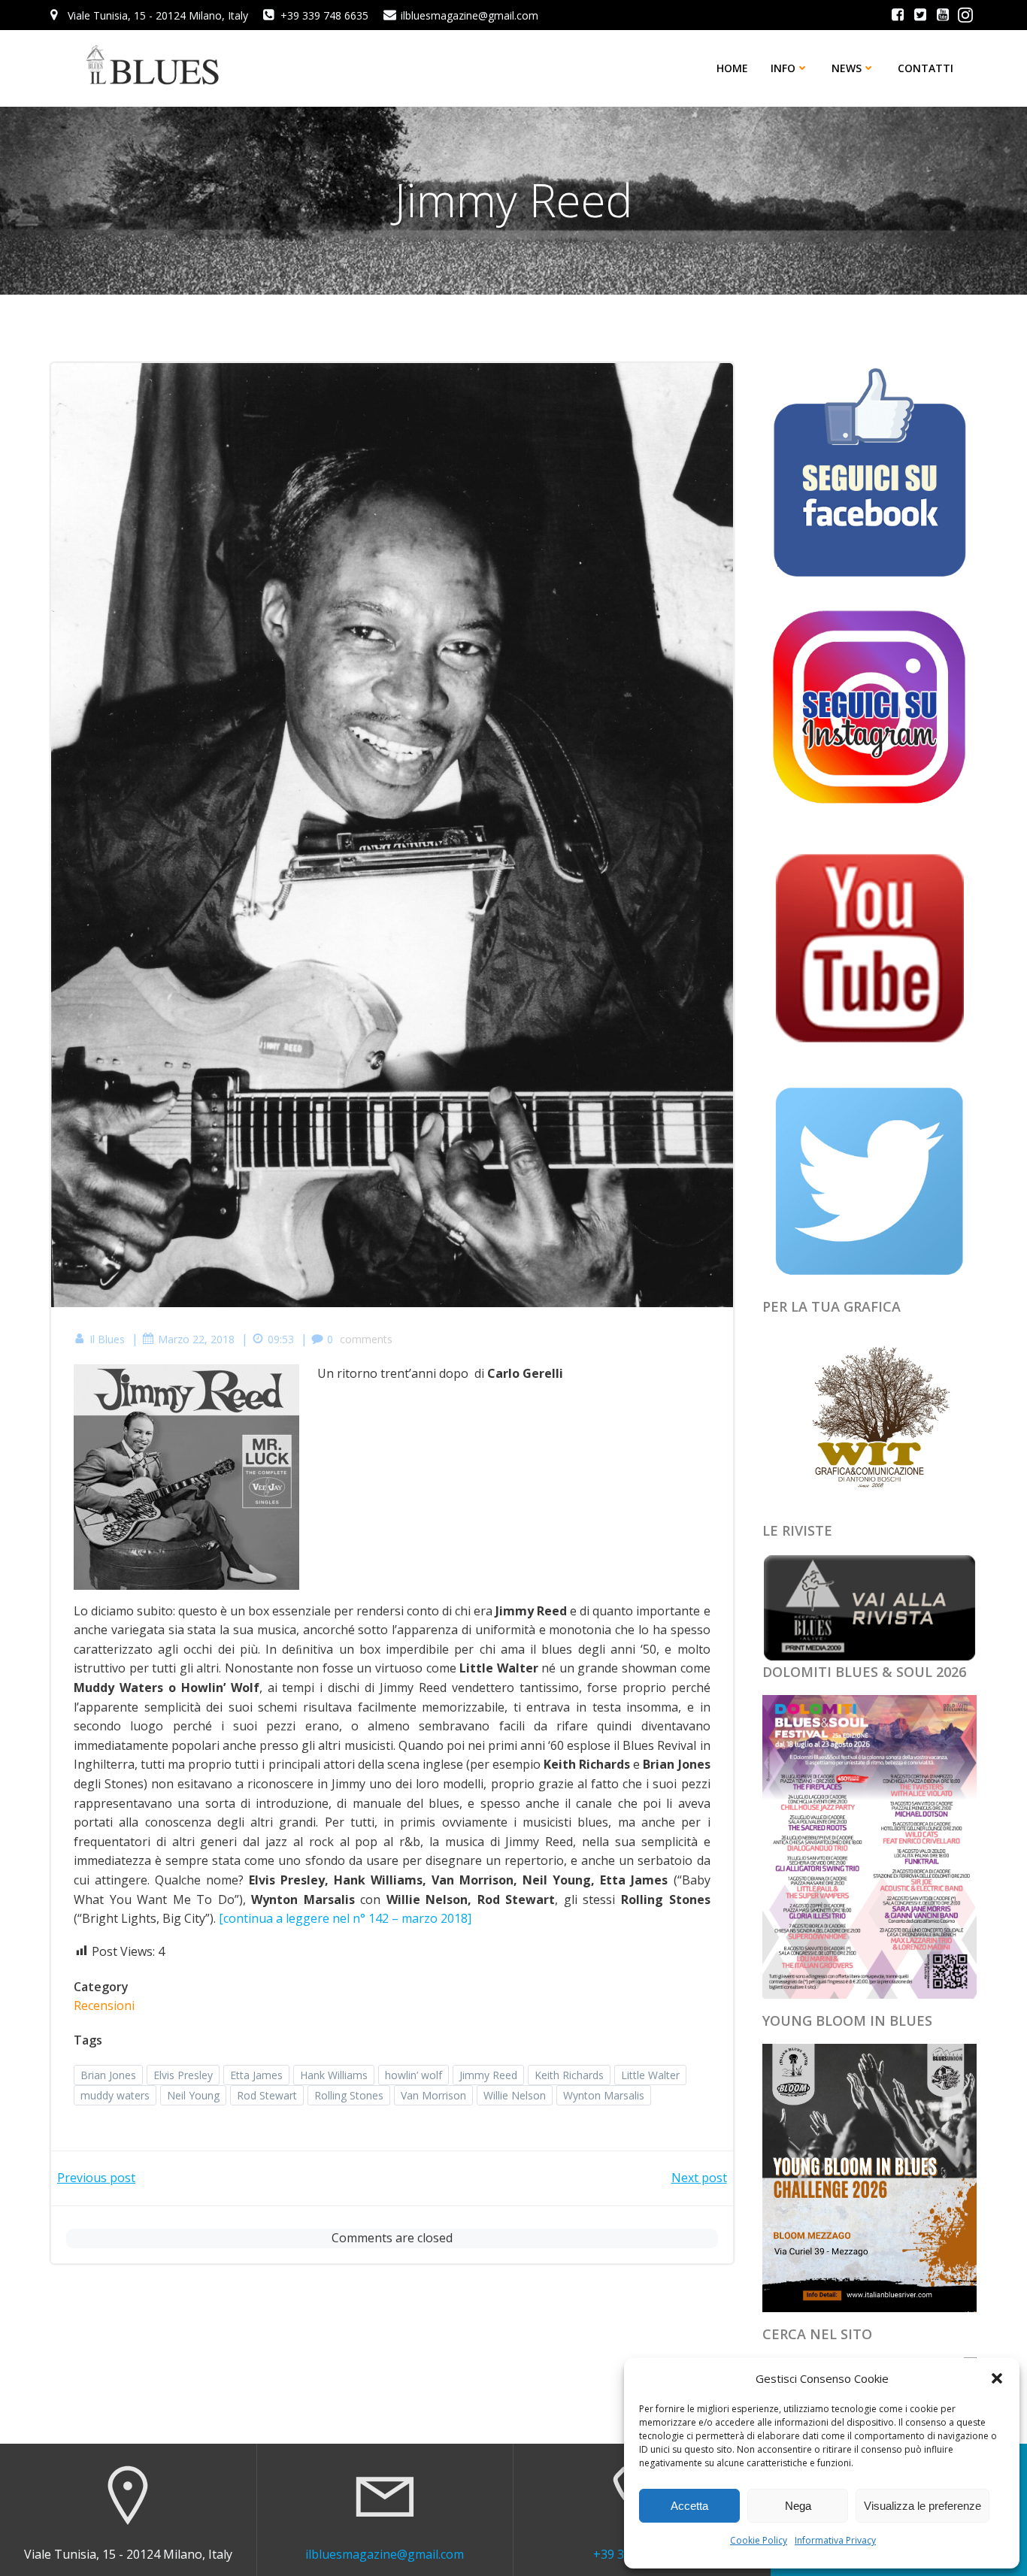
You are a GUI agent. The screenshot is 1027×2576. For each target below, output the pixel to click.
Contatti (926, 68)
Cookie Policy (759, 2540)
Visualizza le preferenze (922, 2506)
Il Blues (107, 1339)
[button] (997, 2378)
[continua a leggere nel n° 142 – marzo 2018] (345, 1918)
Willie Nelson (515, 2095)
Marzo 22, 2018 (196, 1339)
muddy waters (115, 2095)
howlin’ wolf (414, 2075)
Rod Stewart (267, 2095)
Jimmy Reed (488, 2075)
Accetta (689, 2506)
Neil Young (193, 2095)
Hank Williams (334, 2075)
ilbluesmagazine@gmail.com (385, 2554)
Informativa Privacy (835, 2540)
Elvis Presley (183, 2075)
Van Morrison (433, 2095)
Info (783, 68)
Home (732, 68)
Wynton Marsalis (604, 2095)
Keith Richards (569, 2075)
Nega (798, 2506)
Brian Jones (108, 2075)
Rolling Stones (349, 2095)
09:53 (281, 1339)
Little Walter (650, 2075)
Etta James (256, 2075)
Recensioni (104, 2005)
